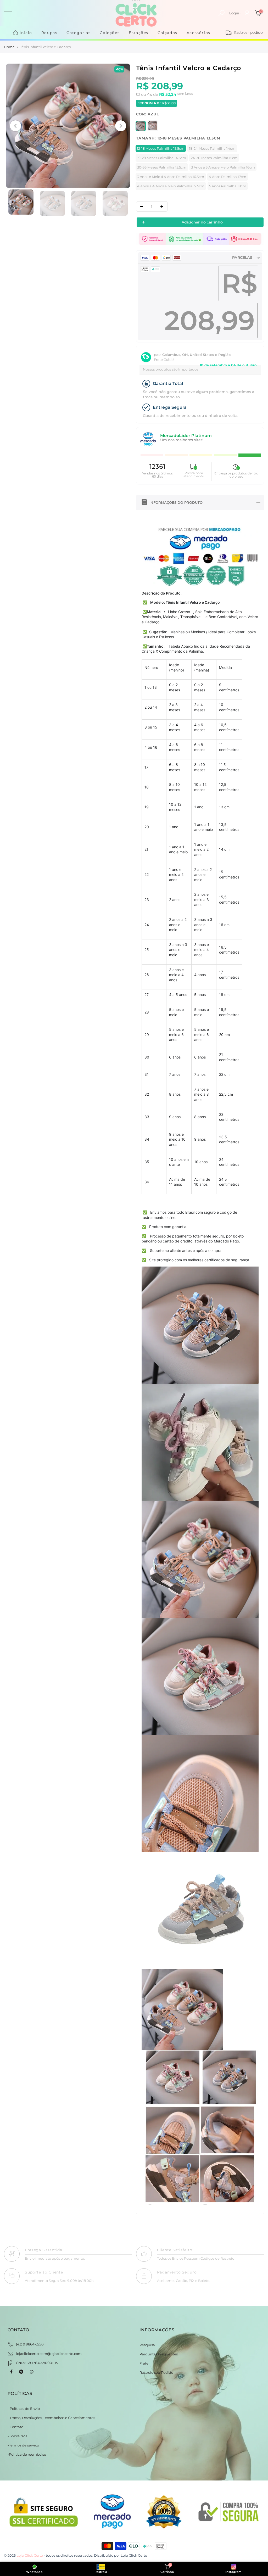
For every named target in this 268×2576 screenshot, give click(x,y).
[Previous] (15, 126)
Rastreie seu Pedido (156, 2372)
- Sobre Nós (17, 2436)
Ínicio (26, 33)
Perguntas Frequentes (159, 2354)
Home (9, 47)
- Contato (15, 2427)
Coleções (110, 33)
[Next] (121, 126)
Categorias (79, 33)
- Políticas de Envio (24, 2409)
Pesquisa (147, 2345)
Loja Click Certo (134, 2555)
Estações (139, 33)
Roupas (49, 33)
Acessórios (199, 33)
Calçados (167, 33)
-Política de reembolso (27, 2454)
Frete (144, 2363)
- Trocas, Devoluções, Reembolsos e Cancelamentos (51, 2418)
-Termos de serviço (23, 2445)
